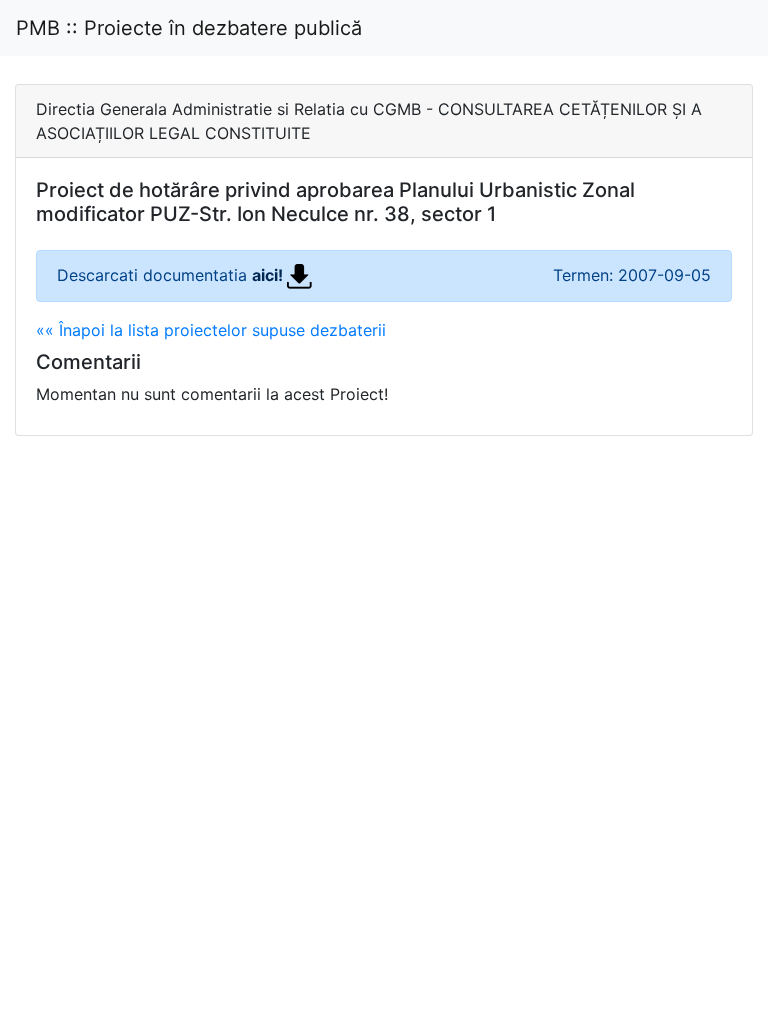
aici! (269, 275)
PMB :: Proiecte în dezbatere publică (189, 28)
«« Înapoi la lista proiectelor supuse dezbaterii (211, 330)
